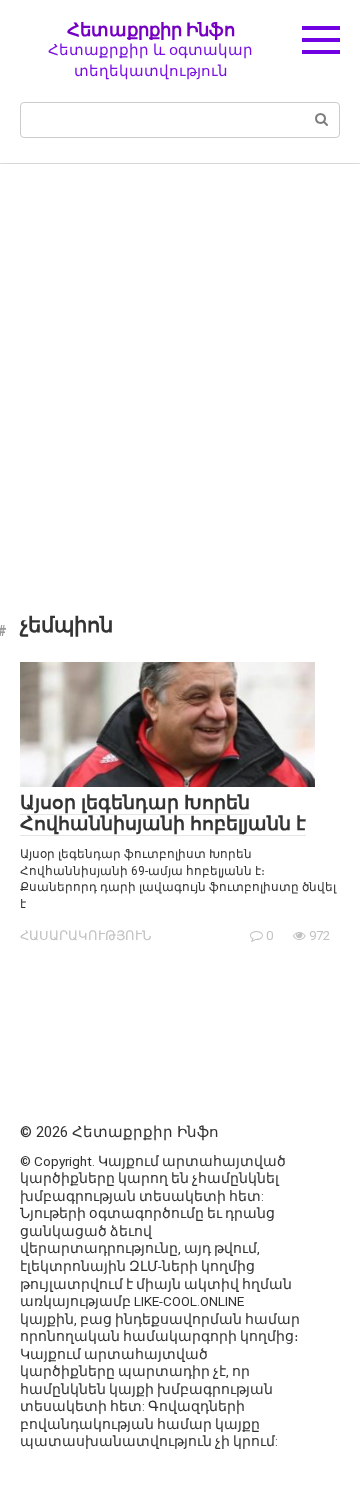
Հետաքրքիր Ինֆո (151, 29)
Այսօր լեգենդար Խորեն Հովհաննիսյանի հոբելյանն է (163, 813)
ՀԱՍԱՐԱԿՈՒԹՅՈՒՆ (85, 935)
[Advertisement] (180, 374)
